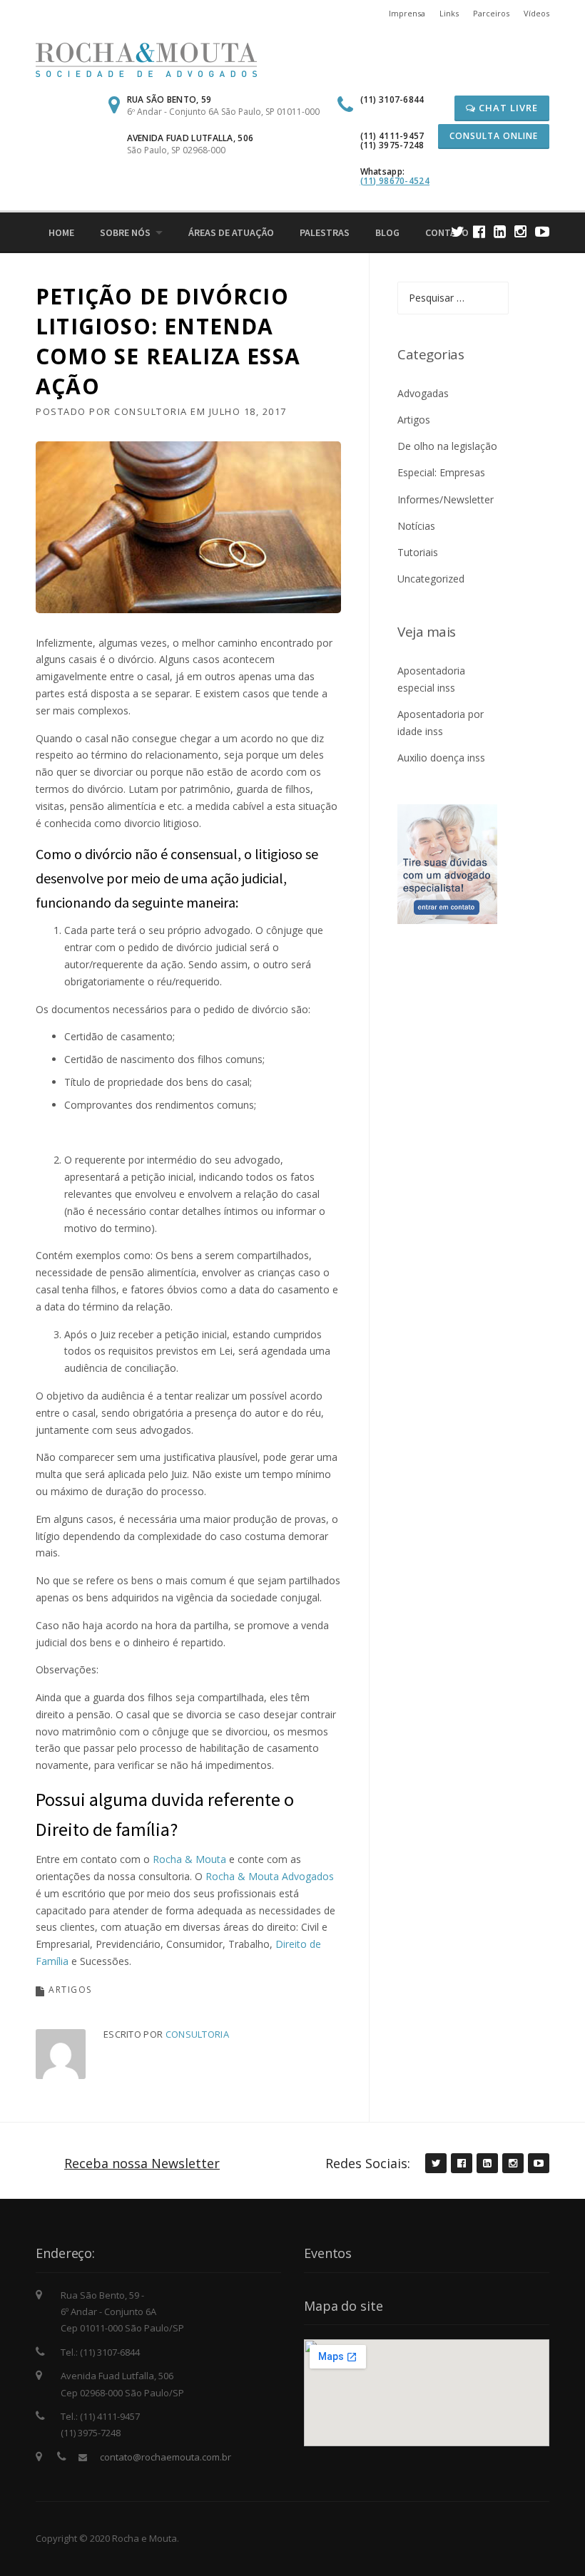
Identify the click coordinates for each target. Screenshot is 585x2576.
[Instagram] (520, 231)
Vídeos (536, 13)
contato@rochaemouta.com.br (166, 2457)
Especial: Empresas (441, 472)
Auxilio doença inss (441, 758)
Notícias (416, 526)
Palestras (325, 232)
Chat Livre (507, 108)
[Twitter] (458, 231)
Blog (387, 232)
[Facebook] (479, 231)
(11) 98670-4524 (395, 181)
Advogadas (423, 393)
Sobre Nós (125, 232)
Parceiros (491, 13)
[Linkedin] (500, 231)
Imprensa (407, 13)
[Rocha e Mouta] (146, 59)
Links (449, 13)
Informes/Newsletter (446, 499)
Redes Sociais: (368, 2163)
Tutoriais (418, 552)
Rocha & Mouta (191, 1859)
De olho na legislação (447, 446)
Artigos (70, 1990)
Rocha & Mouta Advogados (270, 1876)
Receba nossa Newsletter (142, 2163)
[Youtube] (542, 231)
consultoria (151, 411)
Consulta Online (494, 136)
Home (61, 232)
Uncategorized (431, 579)
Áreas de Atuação (231, 232)
